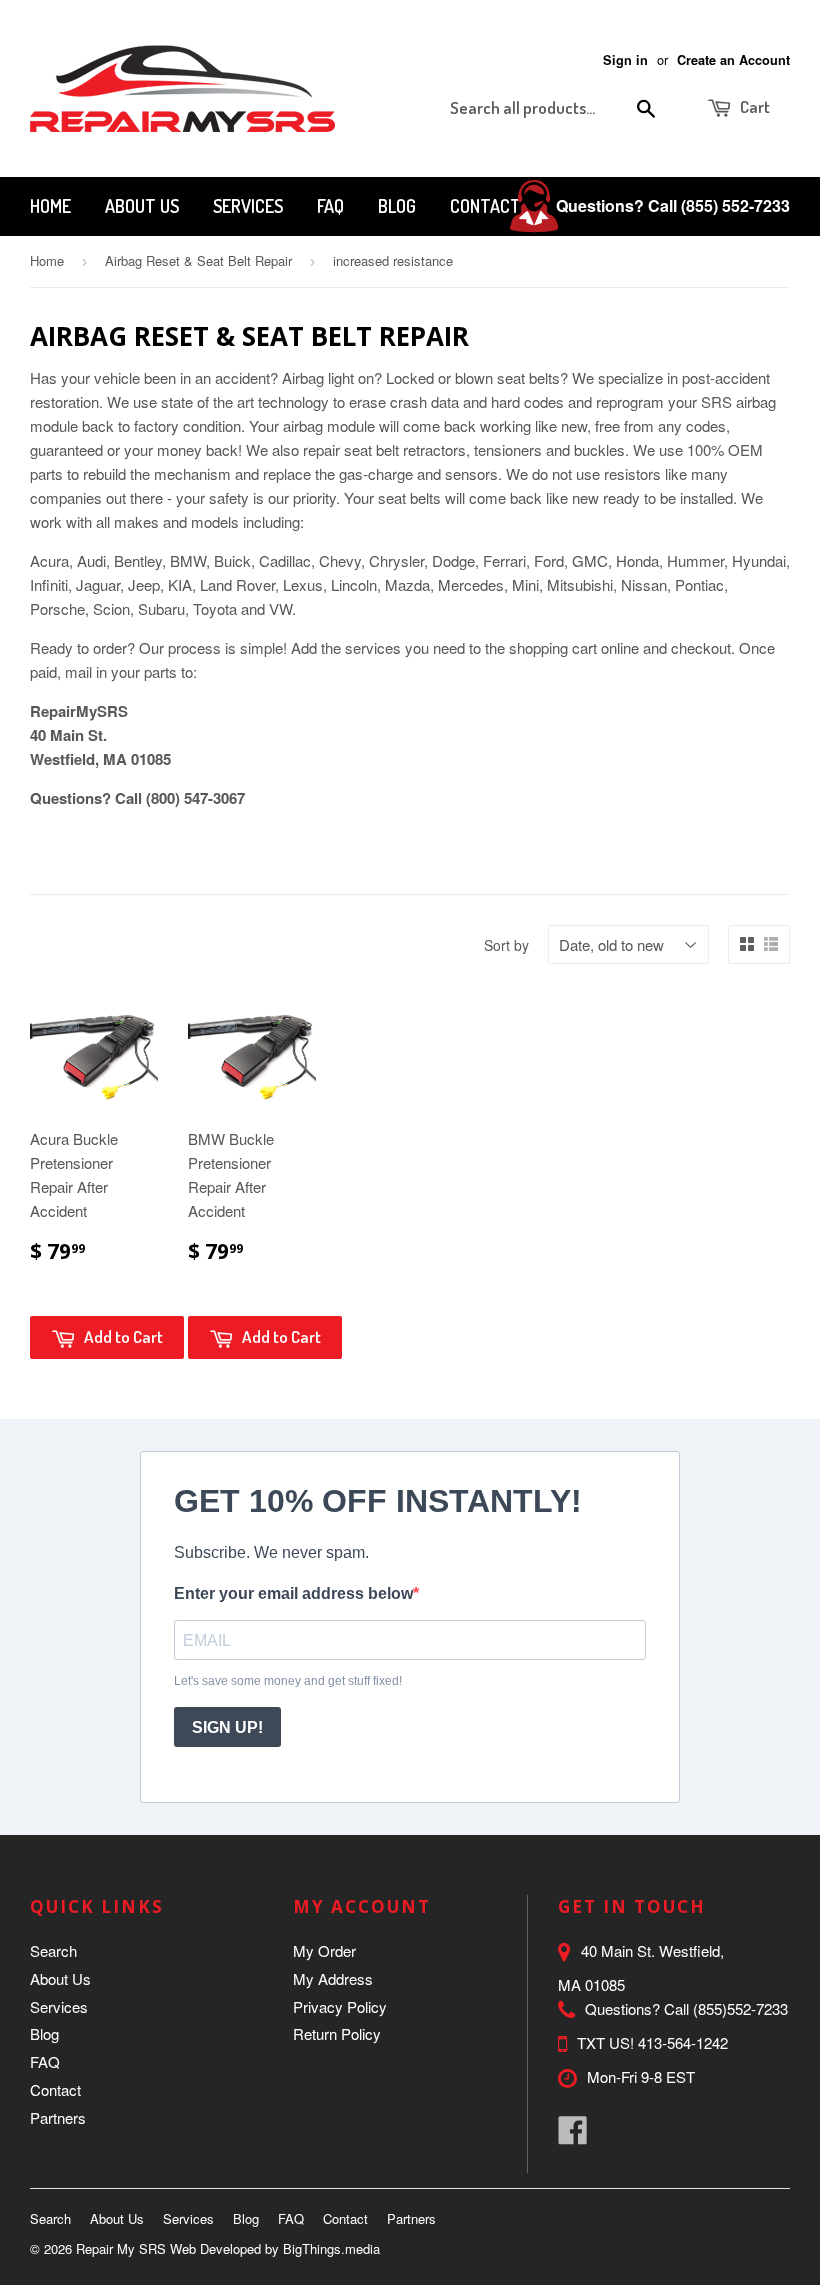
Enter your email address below (293, 1593)
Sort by (506, 945)
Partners (58, 2117)
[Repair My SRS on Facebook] (573, 2135)
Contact (485, 206)
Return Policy (337, 2033)
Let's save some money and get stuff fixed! (288, 1681)
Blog (397, 206)
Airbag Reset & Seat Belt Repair (198, 260)
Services (248, 206)
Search (53, 1950)
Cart (753, 106)
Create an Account (733, 60)
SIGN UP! (227, 1727)
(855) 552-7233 (735, 205)
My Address (333, 1978)
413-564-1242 (683, 2042)
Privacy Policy (340, 2006)
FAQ (330, 206)
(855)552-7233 (740, 2008)
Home (50, 206)
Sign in (625, 60)
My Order (324, 1950)
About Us (142, 206)
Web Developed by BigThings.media (275, 2248)
